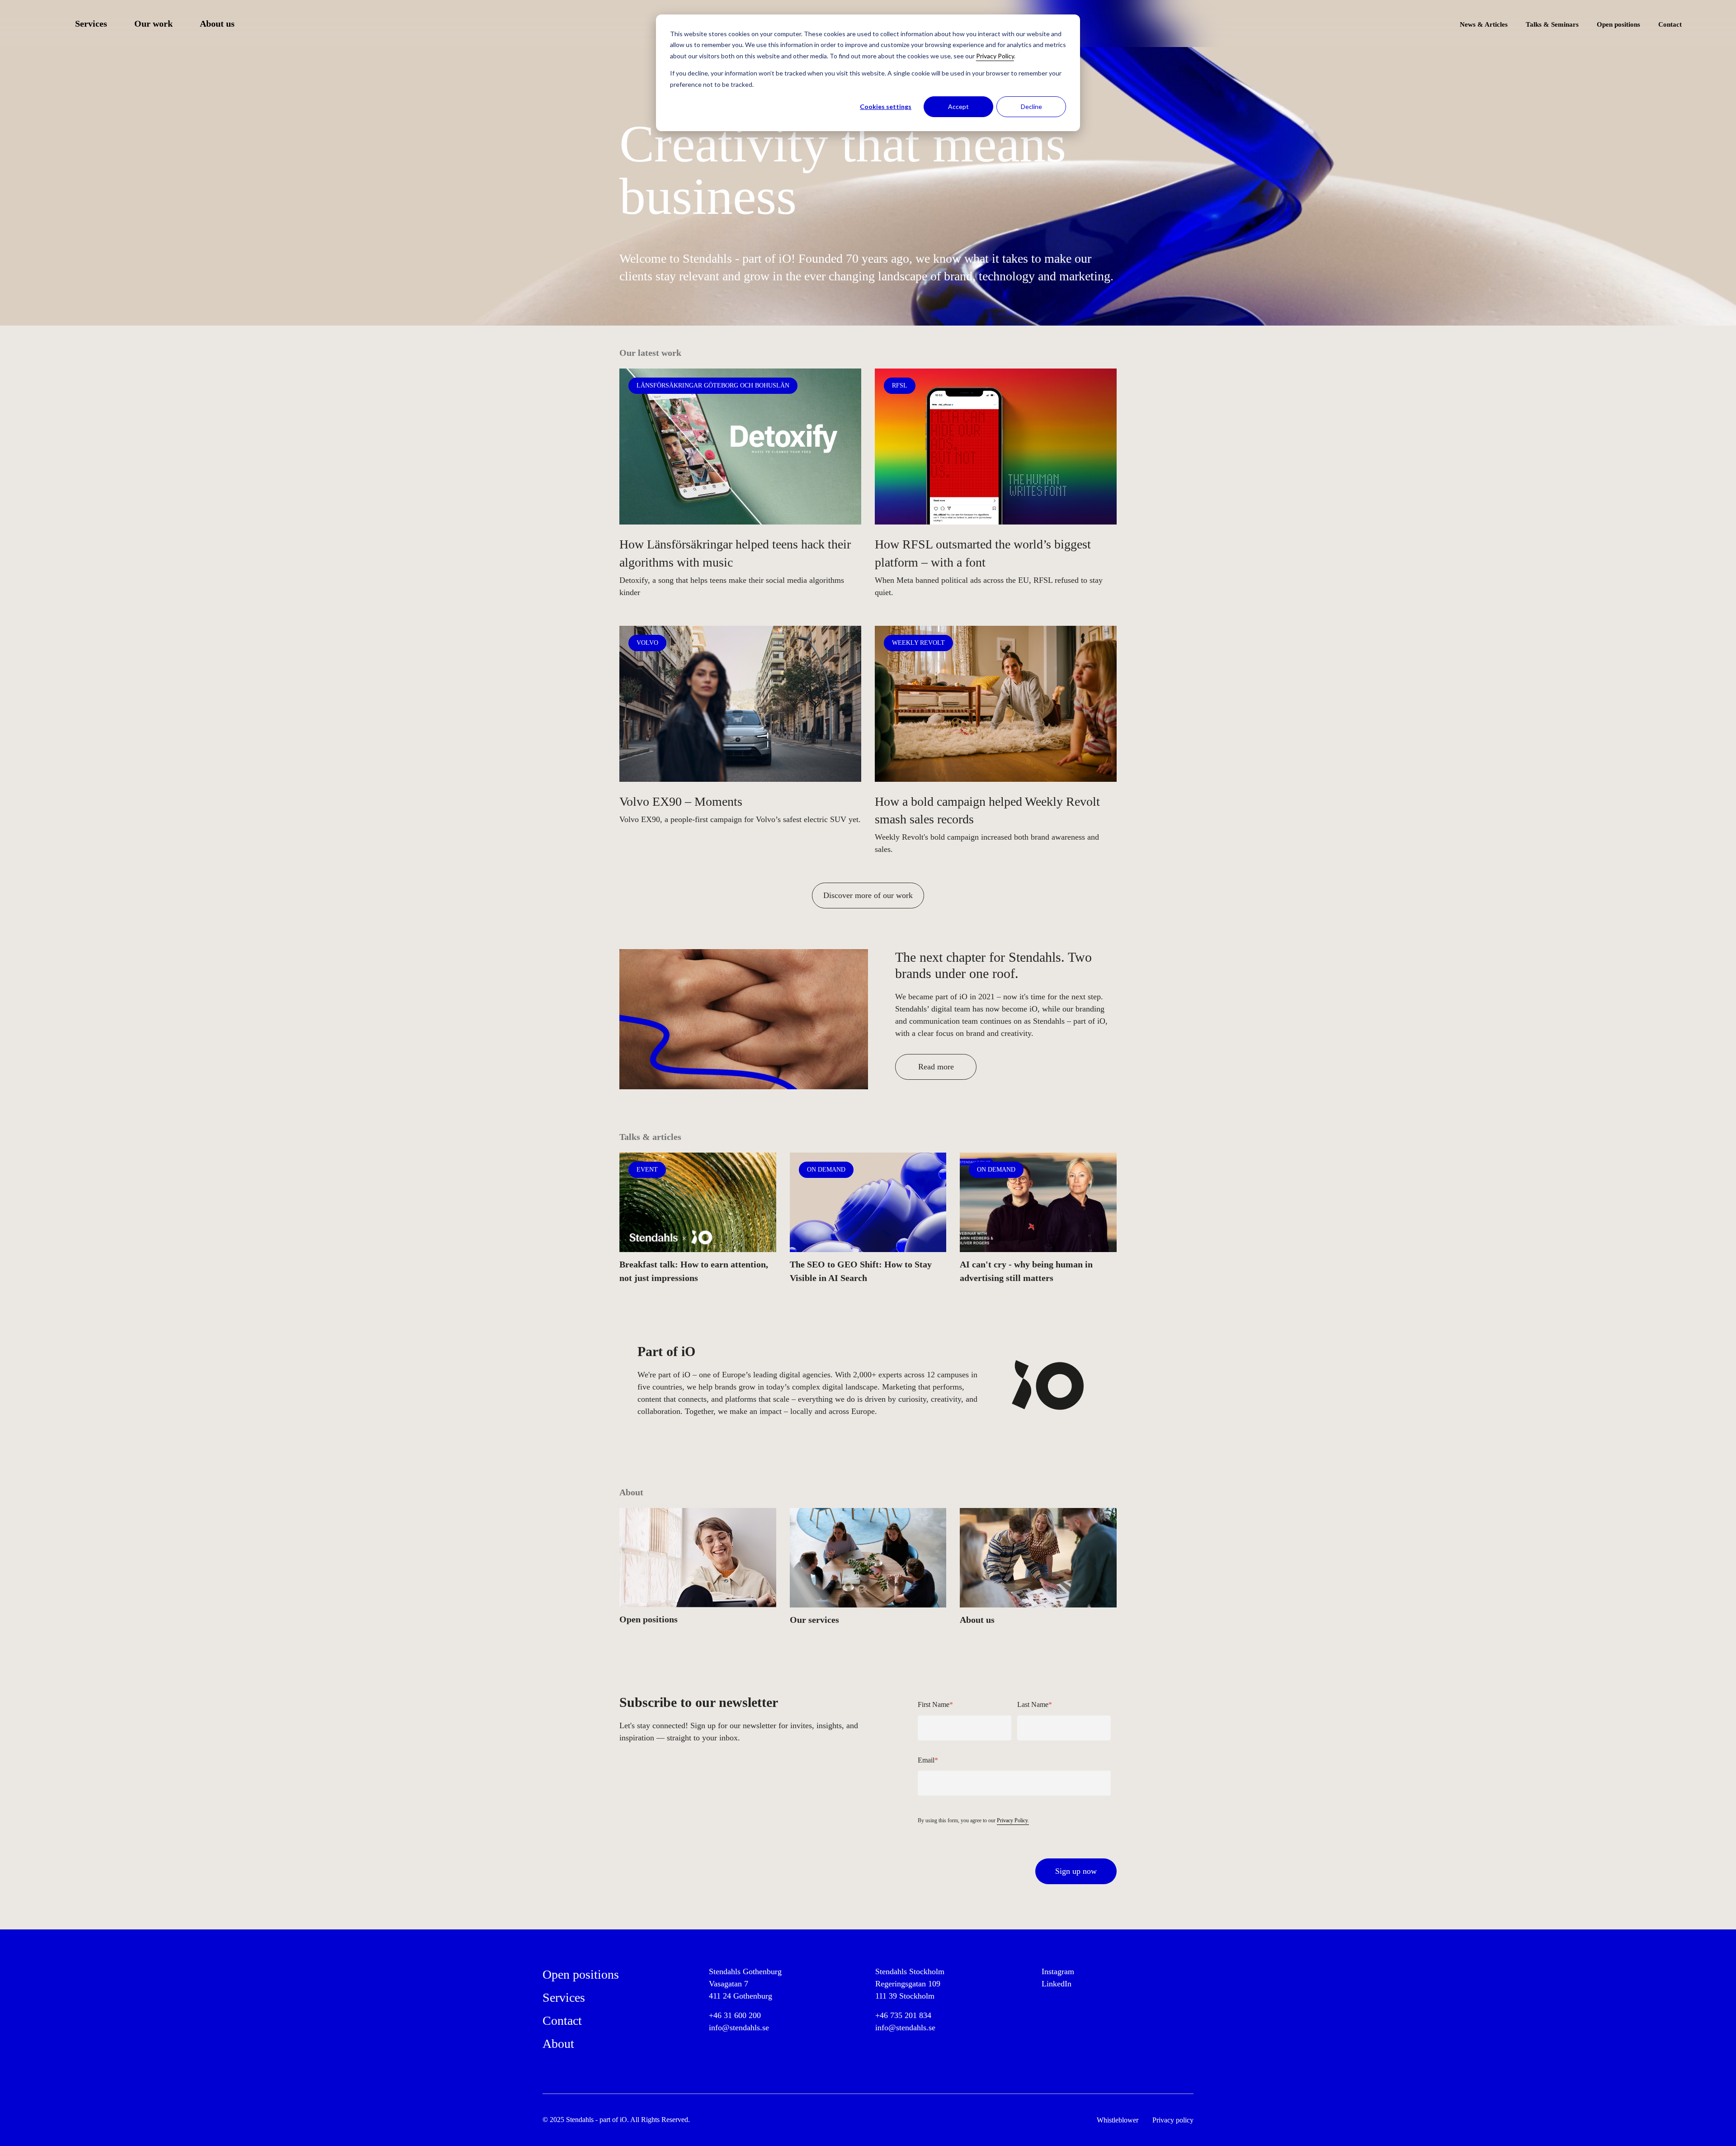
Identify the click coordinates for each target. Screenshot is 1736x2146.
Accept (958, 106)
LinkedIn (1057, 1984)
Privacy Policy (995, 56)
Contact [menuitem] (1670, 24)
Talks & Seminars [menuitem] (1552, 24)
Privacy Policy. (1013, 1820)
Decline (1031, 106)
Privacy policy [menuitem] (1173, 2120)
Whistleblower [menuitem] (1118, 2120)
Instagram (1058, 1971)
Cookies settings (886, 106)
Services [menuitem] (91, 24)
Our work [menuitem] (153, 24)
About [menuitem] (558, 2044)
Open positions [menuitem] (1618, 24)
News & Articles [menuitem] (1484, 24)
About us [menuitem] (217, 24)
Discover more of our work (868, 895)
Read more (936, 1067)
